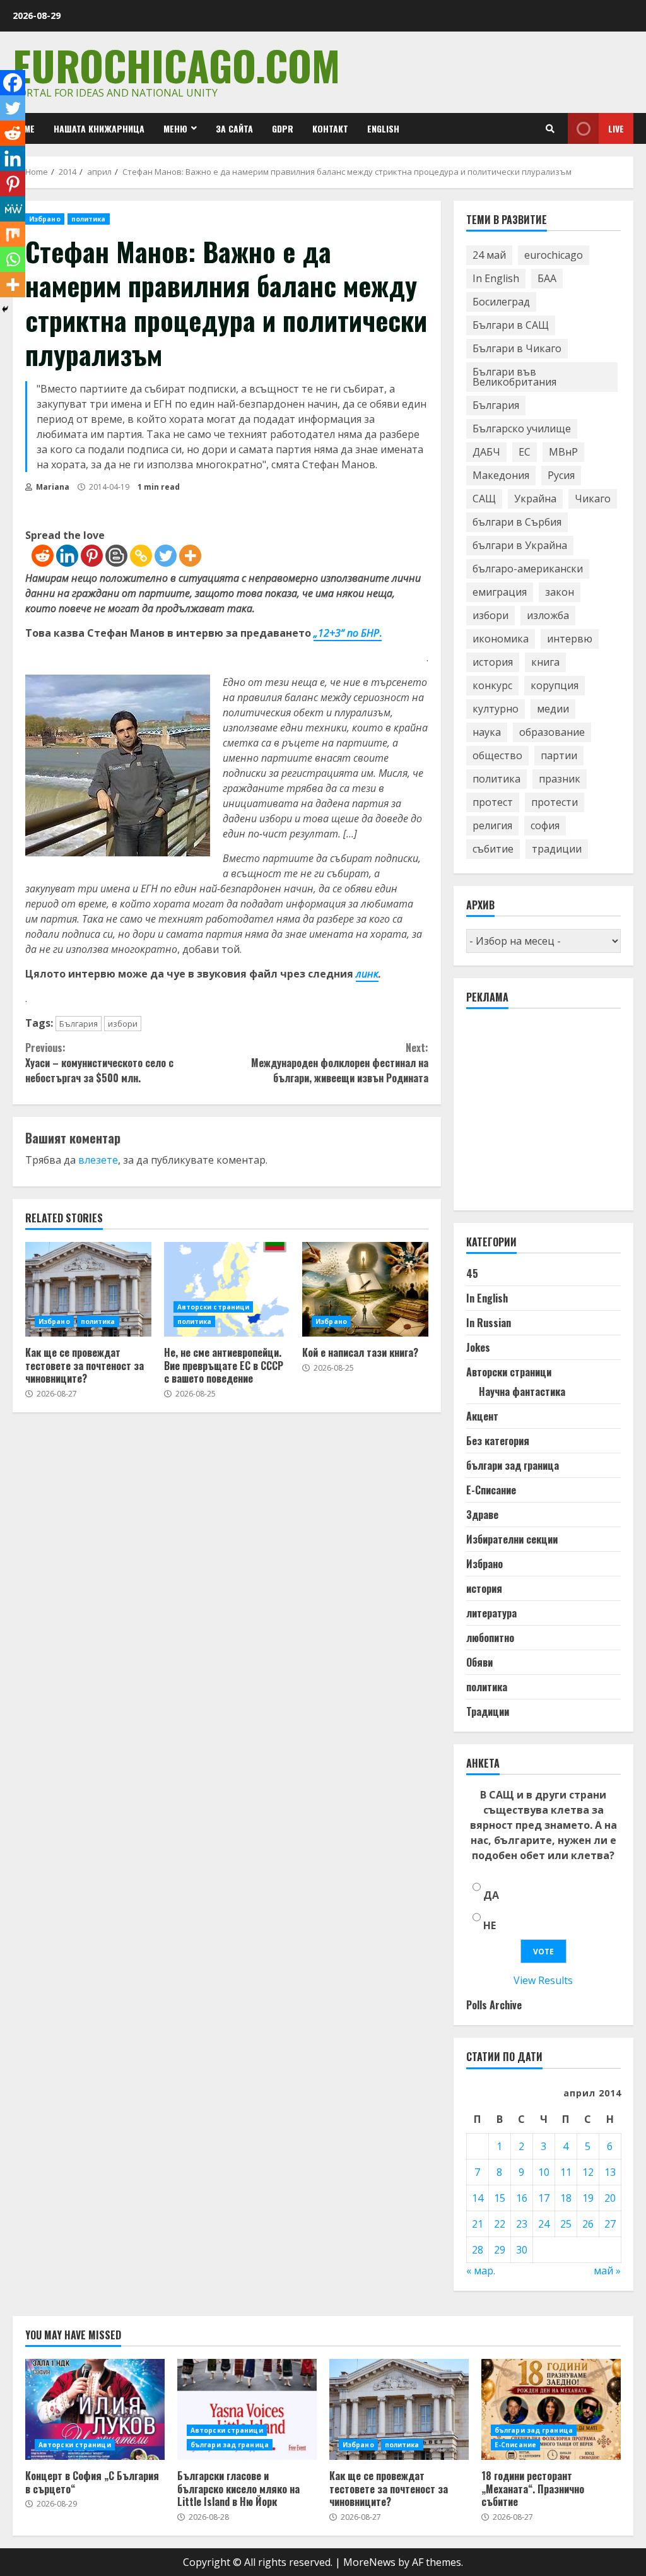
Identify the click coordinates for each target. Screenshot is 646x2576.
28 (478, 2250)
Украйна (535, 499)
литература (491, 1613)
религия (492, 825)
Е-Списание (491, 1490)
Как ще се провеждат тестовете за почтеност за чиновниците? (88, 1289)
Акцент (482, 1416)
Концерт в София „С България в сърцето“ (95, 2409)
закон (560, 592)
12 (588, 2172)
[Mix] (13, 234)
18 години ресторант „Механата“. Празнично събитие (551, 2409)
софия (545, 825)
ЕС (525, 452)
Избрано (45, 219)
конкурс (492, 685)
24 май (489, 255)
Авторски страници (214, 1307)
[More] (190, 556)
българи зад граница (513, 1465)
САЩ (484, 499)
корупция (555, 685)
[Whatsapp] (13, 259)
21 (478, 2224)
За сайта (234, 128)
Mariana (52, 487)
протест (493, 802)
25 (566, 2224)
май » (607, 2271)
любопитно (490, 1638)
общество (497, 755)
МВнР (563, 452)
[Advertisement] (556, 1115)
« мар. (481, 2271)
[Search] (550, 129)
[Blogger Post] (116, 556)
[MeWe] (13, 209)
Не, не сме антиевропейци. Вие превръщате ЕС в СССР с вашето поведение (227, 1289)
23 (522, 2224)
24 (544, 2224)
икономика (501, 639)
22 (500, 2224)
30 (522, 2250)
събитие (493, 849)
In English (496, 278)
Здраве (482, 1515)
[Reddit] (43, 556)
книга (545, 662)
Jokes (478, 1347)
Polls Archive (494, 2005)
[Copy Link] (141, 556)
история (493, 662)
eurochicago (554, 255)
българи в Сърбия (517, 522)
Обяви (479, 1662)
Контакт (330, 128)
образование (552, 732)
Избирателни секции (512, 1539)
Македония (501, 475)
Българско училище (522, 428)
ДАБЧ (486, 452)
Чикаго (593, 499)
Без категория (498, 1441)
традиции (557, 849)
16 (522, 2198)
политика (89, 219)
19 (588, 2198)
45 (472, 1273)
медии (553, 709)
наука (487, 732)
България (79, 1024)
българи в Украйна (520, 545)
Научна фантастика (522, 1391)
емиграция (500, 592)
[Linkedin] (67, 556)
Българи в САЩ (511, 325)
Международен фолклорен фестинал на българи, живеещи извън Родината (339, 1063)
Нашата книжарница (99, 128)
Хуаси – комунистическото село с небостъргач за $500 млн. (99, 1063)
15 (500, 2198)
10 (544, 2172)
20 (610, 2198)
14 (478, 2198)
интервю (570, 639)
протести (555, 802)
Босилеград (501, 302)
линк (367, 974)
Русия (561, 475)
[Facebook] (13, 83)
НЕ (490, 1925)
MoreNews (369, 2562)
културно (496, 709)
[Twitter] (166, 556)
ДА (491, 1895)
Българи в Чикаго (517, 348)
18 (566, 2198)
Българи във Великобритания (514, 377)
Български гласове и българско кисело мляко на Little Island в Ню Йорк (247, 2409)
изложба (548, 615)
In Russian (489, 1323)
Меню (175, 128)
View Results (543, 1980)
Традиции (488, 1711)
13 (610, 2172)
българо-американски (528, 569)
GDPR (283, 128)
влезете (98, 1160)
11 (566, 2172)
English (383, 128)
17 (544, 2198)
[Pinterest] (92, 556)
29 (500, 2250)
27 (610, 2224)
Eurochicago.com (176, 65)
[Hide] (5, 309)
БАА (547, 278)
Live (616, 128)
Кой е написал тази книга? (365, 1289)
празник (560, 779)
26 (588, 2224)
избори (123, 1024)
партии (559, 755)
